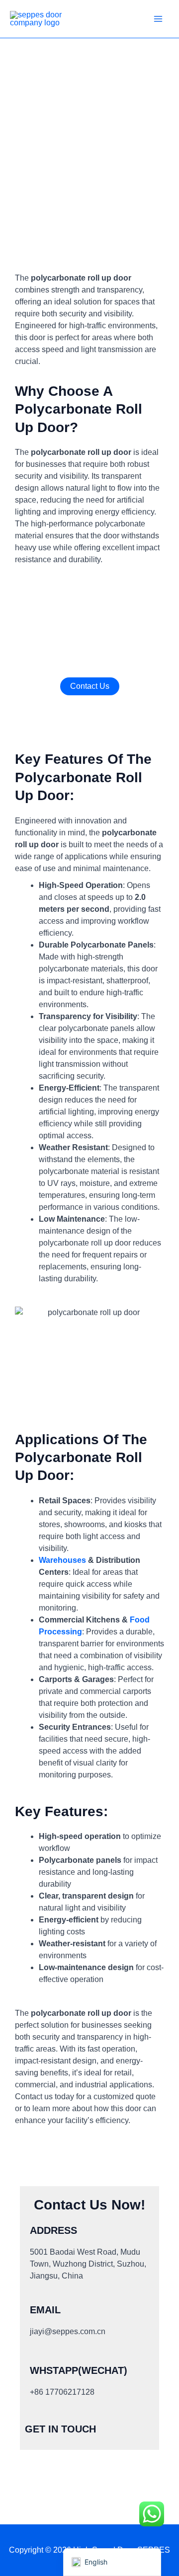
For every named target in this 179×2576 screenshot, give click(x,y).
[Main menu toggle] (158, 19)
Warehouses (62, 1560)
